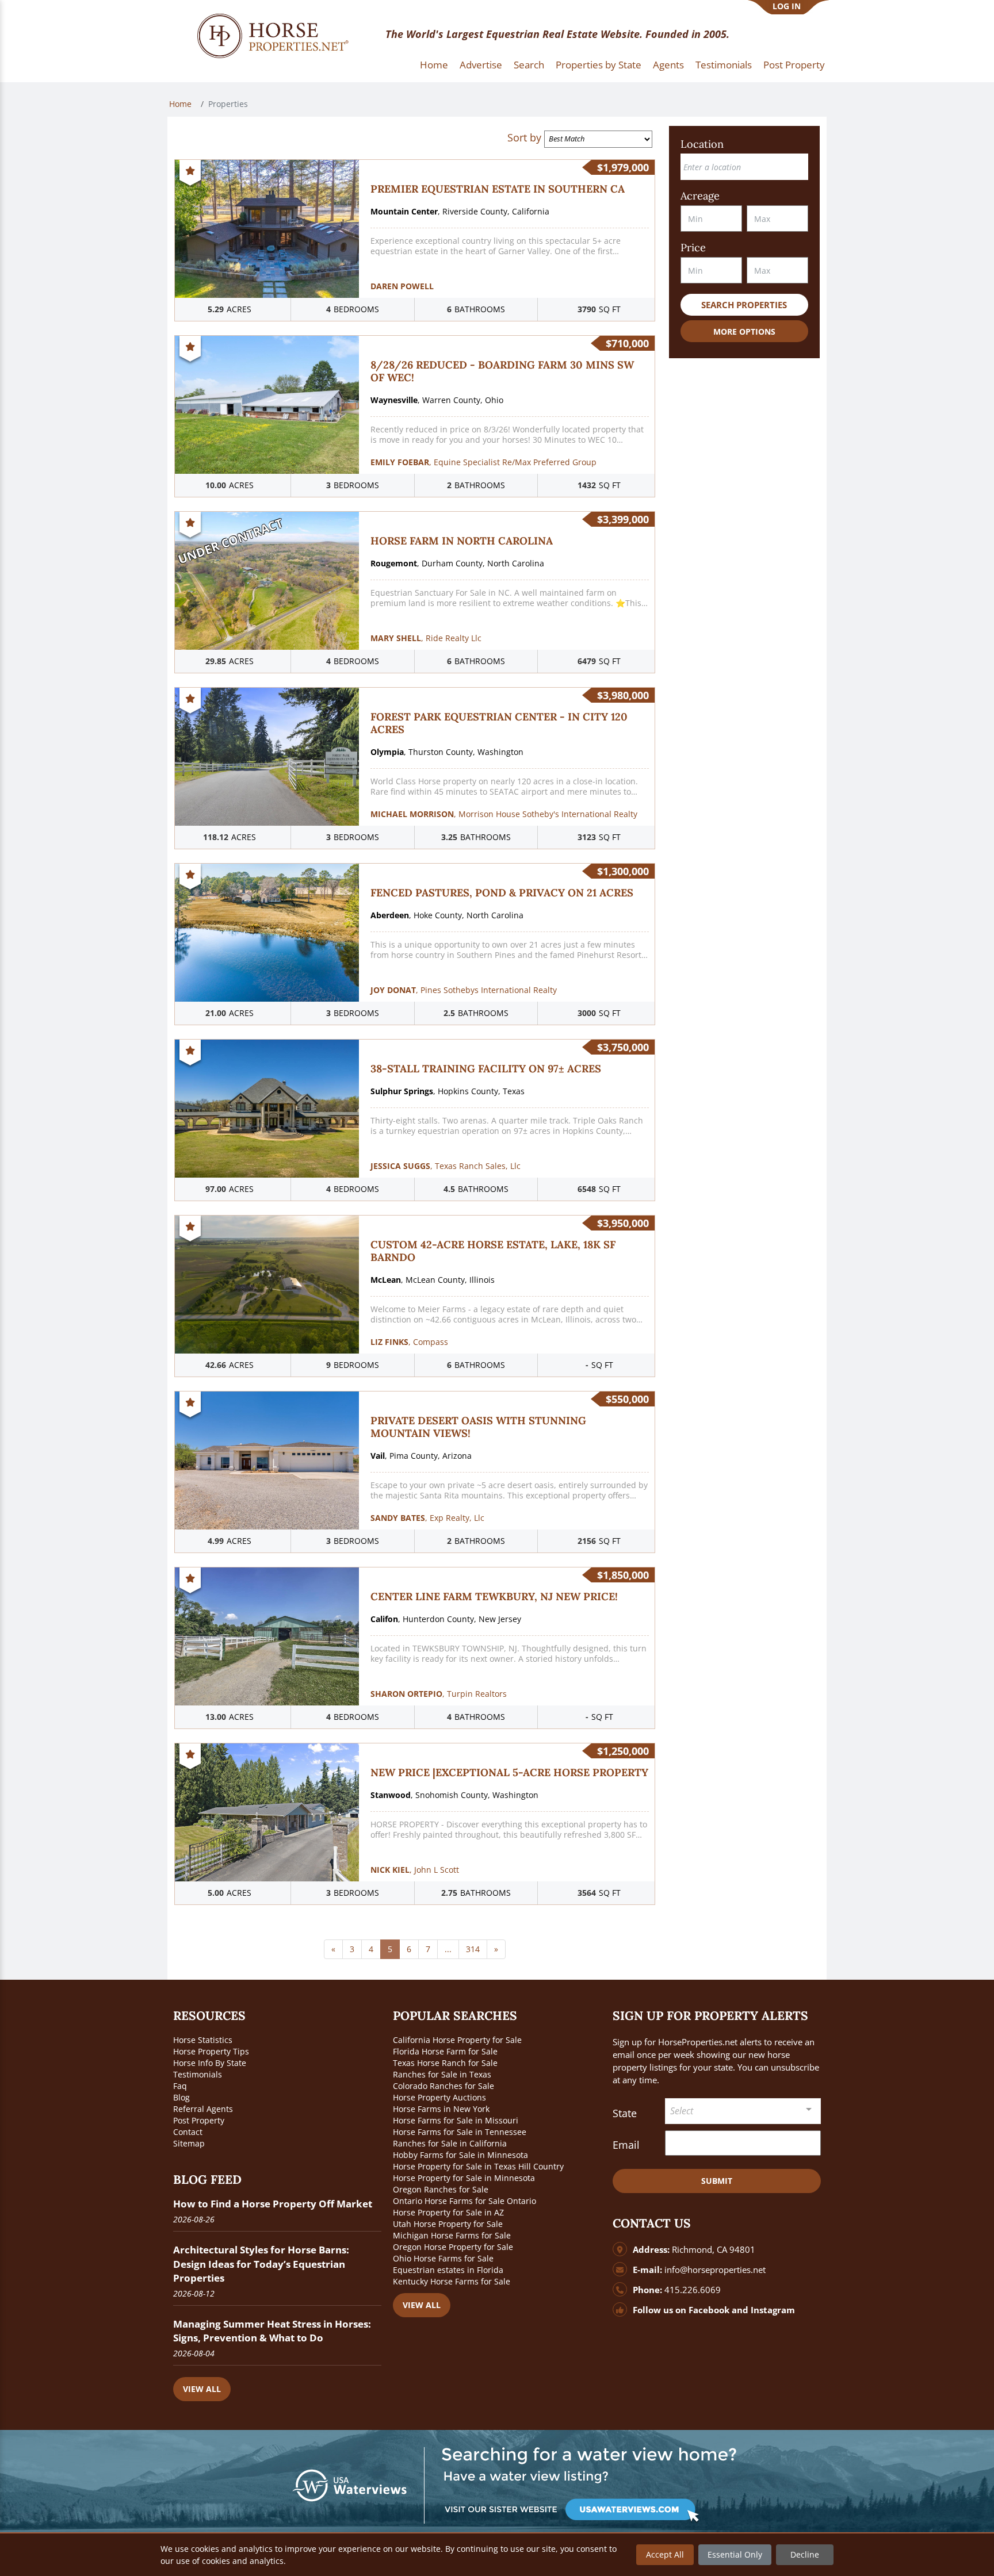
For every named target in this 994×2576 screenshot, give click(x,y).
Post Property (794, 65)
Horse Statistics (203, 2040)
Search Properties (744, 305)
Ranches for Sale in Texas (442, 2074)
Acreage (700, 196)
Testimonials (724, 65)
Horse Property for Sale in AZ (448, 2212)
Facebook (709, 2310)
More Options (744, 331)
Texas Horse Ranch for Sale (445, 2063)
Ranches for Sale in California (450, 2143)
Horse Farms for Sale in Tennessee (460, 2132)
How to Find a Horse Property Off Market (273, 2204)
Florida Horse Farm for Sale (445, 2051)
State (625, 2113)
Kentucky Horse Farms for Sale (452, 2281)
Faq (180, 2086)
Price (693, 248)
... (448, 1949)
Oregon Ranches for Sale (441, 2189)
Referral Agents (203, 2109)
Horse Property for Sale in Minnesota (464, 2178)
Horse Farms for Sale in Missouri (456, 2120)
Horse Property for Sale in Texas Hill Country (478, 2166)
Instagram (773, 2310)
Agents (668, 65)
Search (529, 65)
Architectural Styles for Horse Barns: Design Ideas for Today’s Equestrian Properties (261, 2263)
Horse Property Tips (211, 2051)
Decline (805, 2554)
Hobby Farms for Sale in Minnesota (460, 2155)
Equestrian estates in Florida (448, 2270)
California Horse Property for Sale (457, 2040)
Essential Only (735, 2554)
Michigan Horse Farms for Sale (452, 2235)
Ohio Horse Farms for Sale (443, 2258)
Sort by (524, 137)
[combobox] (743, 2111)
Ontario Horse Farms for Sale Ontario (464, 2201)
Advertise (481, 65)
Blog (181, 2097)
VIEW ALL (202, 2389)
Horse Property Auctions (439, 2097)
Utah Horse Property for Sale (448, 2224)
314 (473, 1949)
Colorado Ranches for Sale (444, 2086)
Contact (188, 2132)
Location (702, 144)
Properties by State (599, 65)
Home (434, 65)
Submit (717, 2181)
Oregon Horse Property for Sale (453, 2247)
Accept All (665, 2554)
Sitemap (189, 2143)
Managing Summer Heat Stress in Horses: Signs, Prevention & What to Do (272, 2331)
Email (626, 2145)
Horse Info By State (210, 2063)
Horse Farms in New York (441, 2109)
